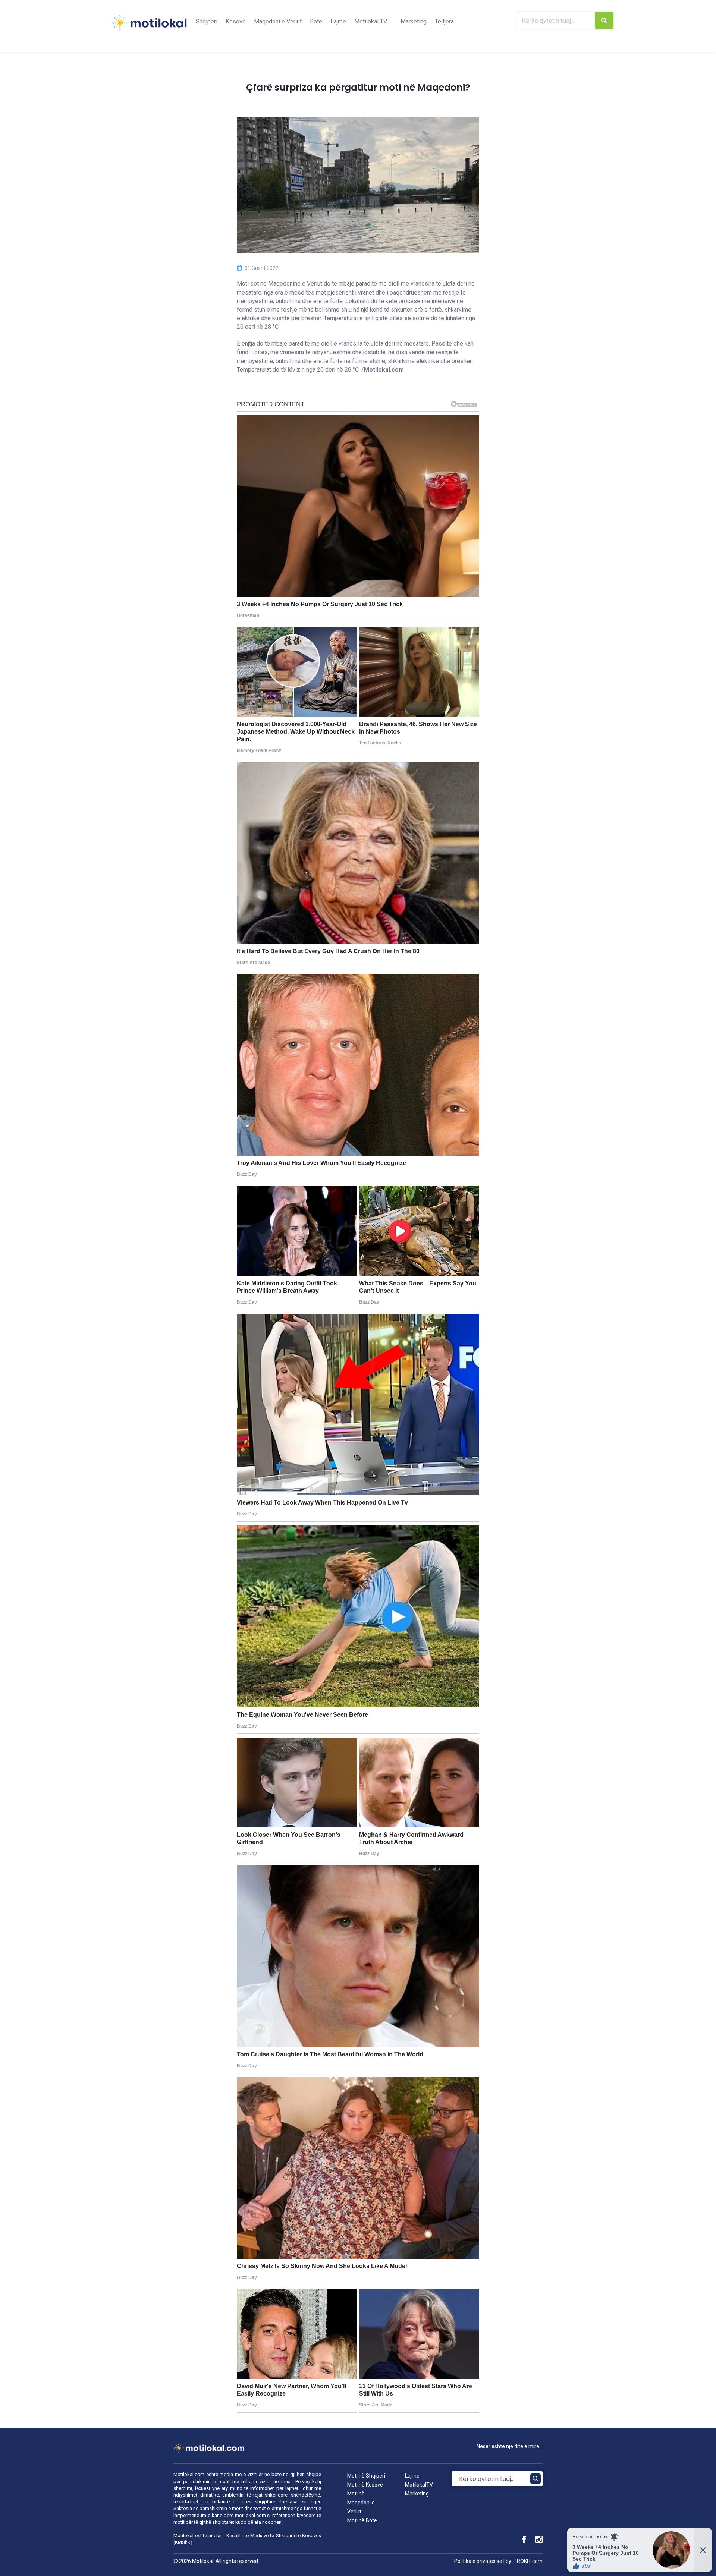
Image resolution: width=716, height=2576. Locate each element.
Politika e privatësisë (478, 2561)
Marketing (414, 21)
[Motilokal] (149, 27)
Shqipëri (207, 21)
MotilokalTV (419, 2485)
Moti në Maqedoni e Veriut (361, 2503)
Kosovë (236, 21)
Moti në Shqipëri (366, 2476)
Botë (316, 21)
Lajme (338, 21)
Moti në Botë (362, 2520)
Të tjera (444, 21)
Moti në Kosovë (365, 2485)
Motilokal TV (371, 21)
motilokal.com (250, 2515)
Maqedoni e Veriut (278, 21)
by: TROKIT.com (524, 2561)
